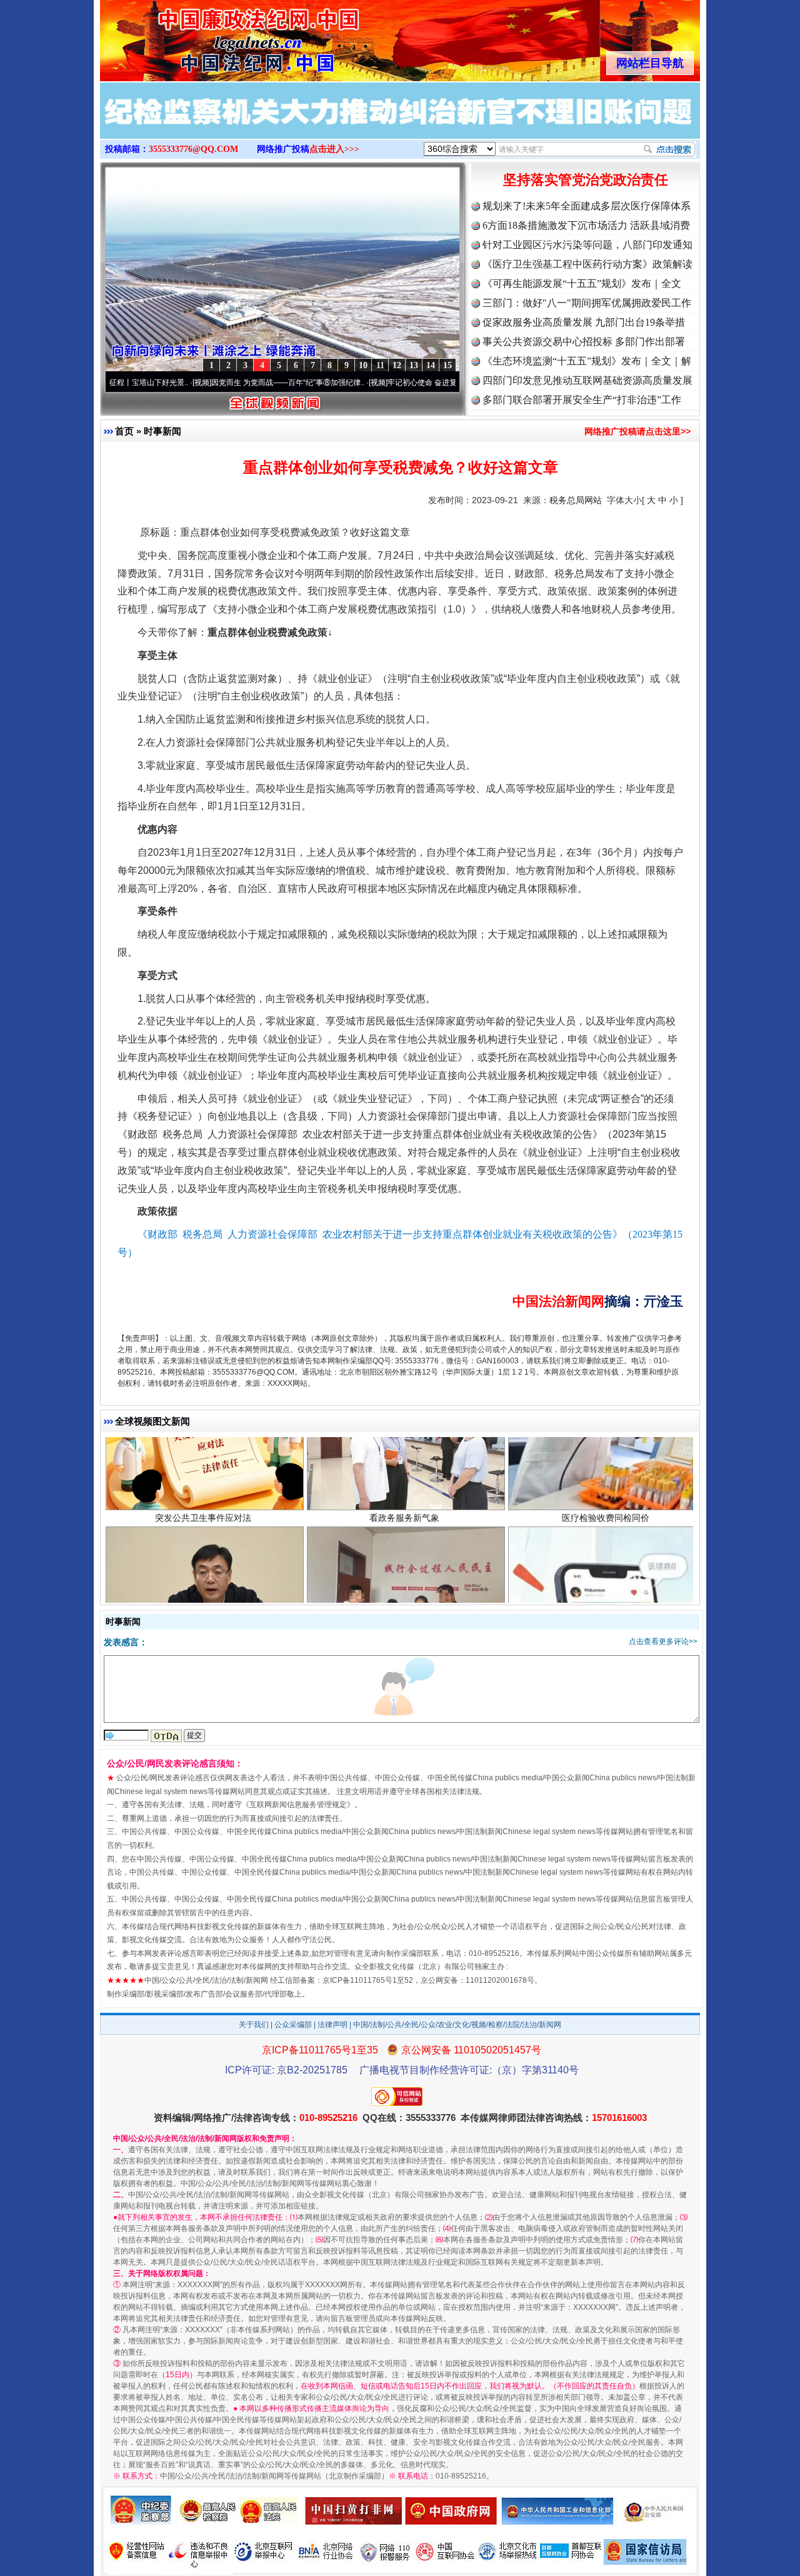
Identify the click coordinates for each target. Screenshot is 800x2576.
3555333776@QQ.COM (193, 149)
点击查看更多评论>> (663, 1641)
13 (414, 365)
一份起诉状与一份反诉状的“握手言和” (404, 1567)
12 (397, 365)
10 (363, 365)
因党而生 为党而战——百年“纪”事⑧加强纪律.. (212, 383)
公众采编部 (293, 2025)
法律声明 (332, 2025)
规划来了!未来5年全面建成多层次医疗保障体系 (587, 206)
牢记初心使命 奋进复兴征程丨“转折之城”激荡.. (388, 383)
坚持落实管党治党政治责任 (586, 180)
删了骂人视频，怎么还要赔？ (606, 1567)
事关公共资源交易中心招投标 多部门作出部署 (584, 342)
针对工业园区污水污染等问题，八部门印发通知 (587, 245)
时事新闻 (162, 431)
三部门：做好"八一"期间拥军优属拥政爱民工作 (587, 303)
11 (380, 365)
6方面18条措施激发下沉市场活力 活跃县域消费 (586, 225)
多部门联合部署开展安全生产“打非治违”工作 (582, 400)
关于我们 (254, 2025)
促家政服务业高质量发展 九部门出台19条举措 (584, 322)
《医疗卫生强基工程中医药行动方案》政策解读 (587, 264)
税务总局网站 (576, 500)
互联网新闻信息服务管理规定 (298, 1805)
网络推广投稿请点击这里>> (637, 431)
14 (431, 365)
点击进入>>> (334, 149)
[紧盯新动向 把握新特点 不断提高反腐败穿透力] (400, 124)
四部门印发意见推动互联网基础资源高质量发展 (587, 380)
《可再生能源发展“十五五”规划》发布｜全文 (582, 283)
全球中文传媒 (203, 36)
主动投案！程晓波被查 (203, 1567)
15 (447, 365)
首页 (124, 431)
